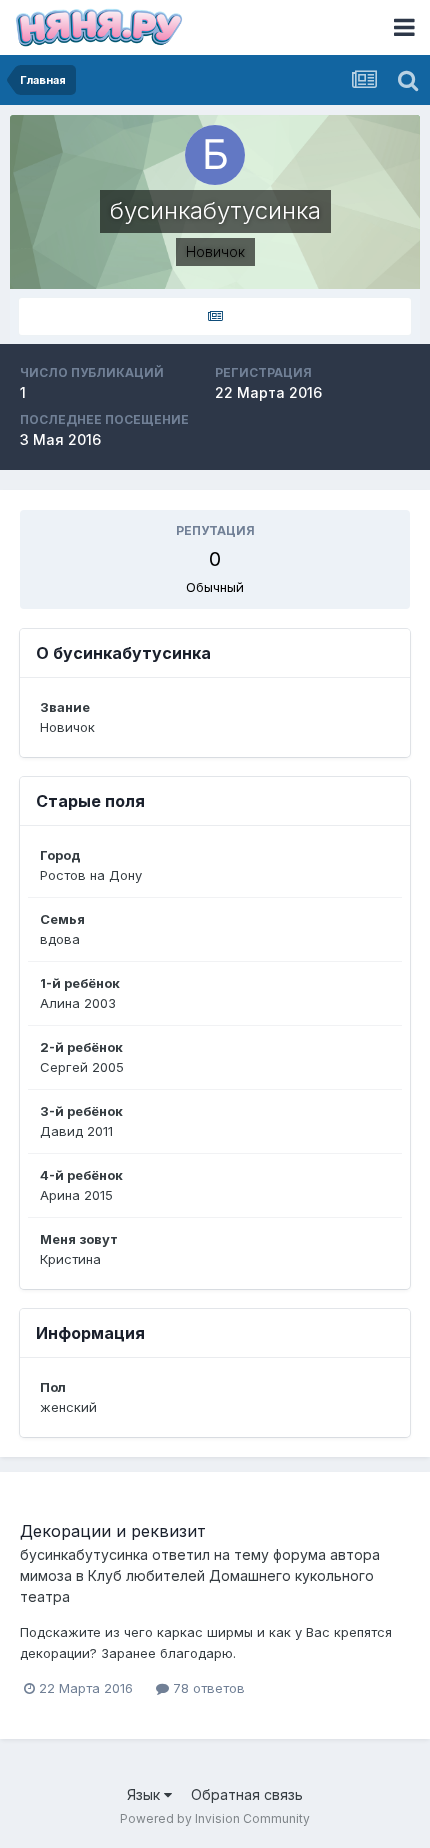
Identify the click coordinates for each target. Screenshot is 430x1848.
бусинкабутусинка (84, 1554)
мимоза (46, 1575)
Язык (145, 1794)
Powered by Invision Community (215, 1818)
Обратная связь (247, 1794)
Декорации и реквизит (113, 1531)
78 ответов (207, 1688)
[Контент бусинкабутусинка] (215, 316)
